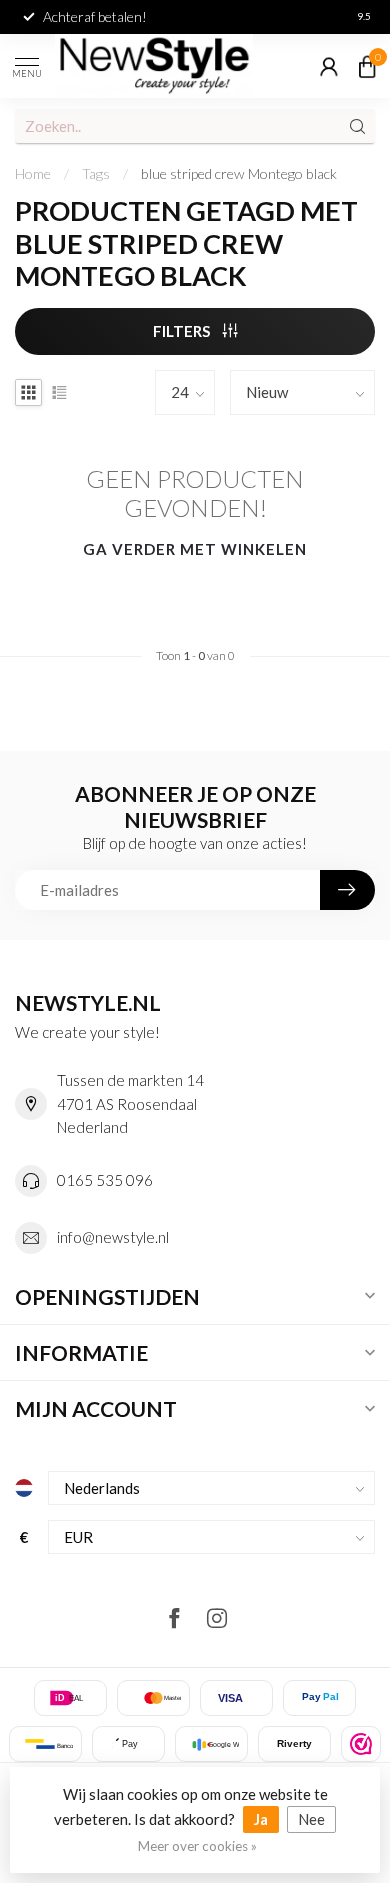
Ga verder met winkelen (195, 549)
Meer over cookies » (197, 1846)
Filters (183, 331)
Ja (261, 1819)
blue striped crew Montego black (239, 173)
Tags (96, 173)
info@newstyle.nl (113, 1237)
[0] (367, 66)
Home (33, 173)
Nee (311, 1819)
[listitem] (361, 1744)
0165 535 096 (105, 1180)
